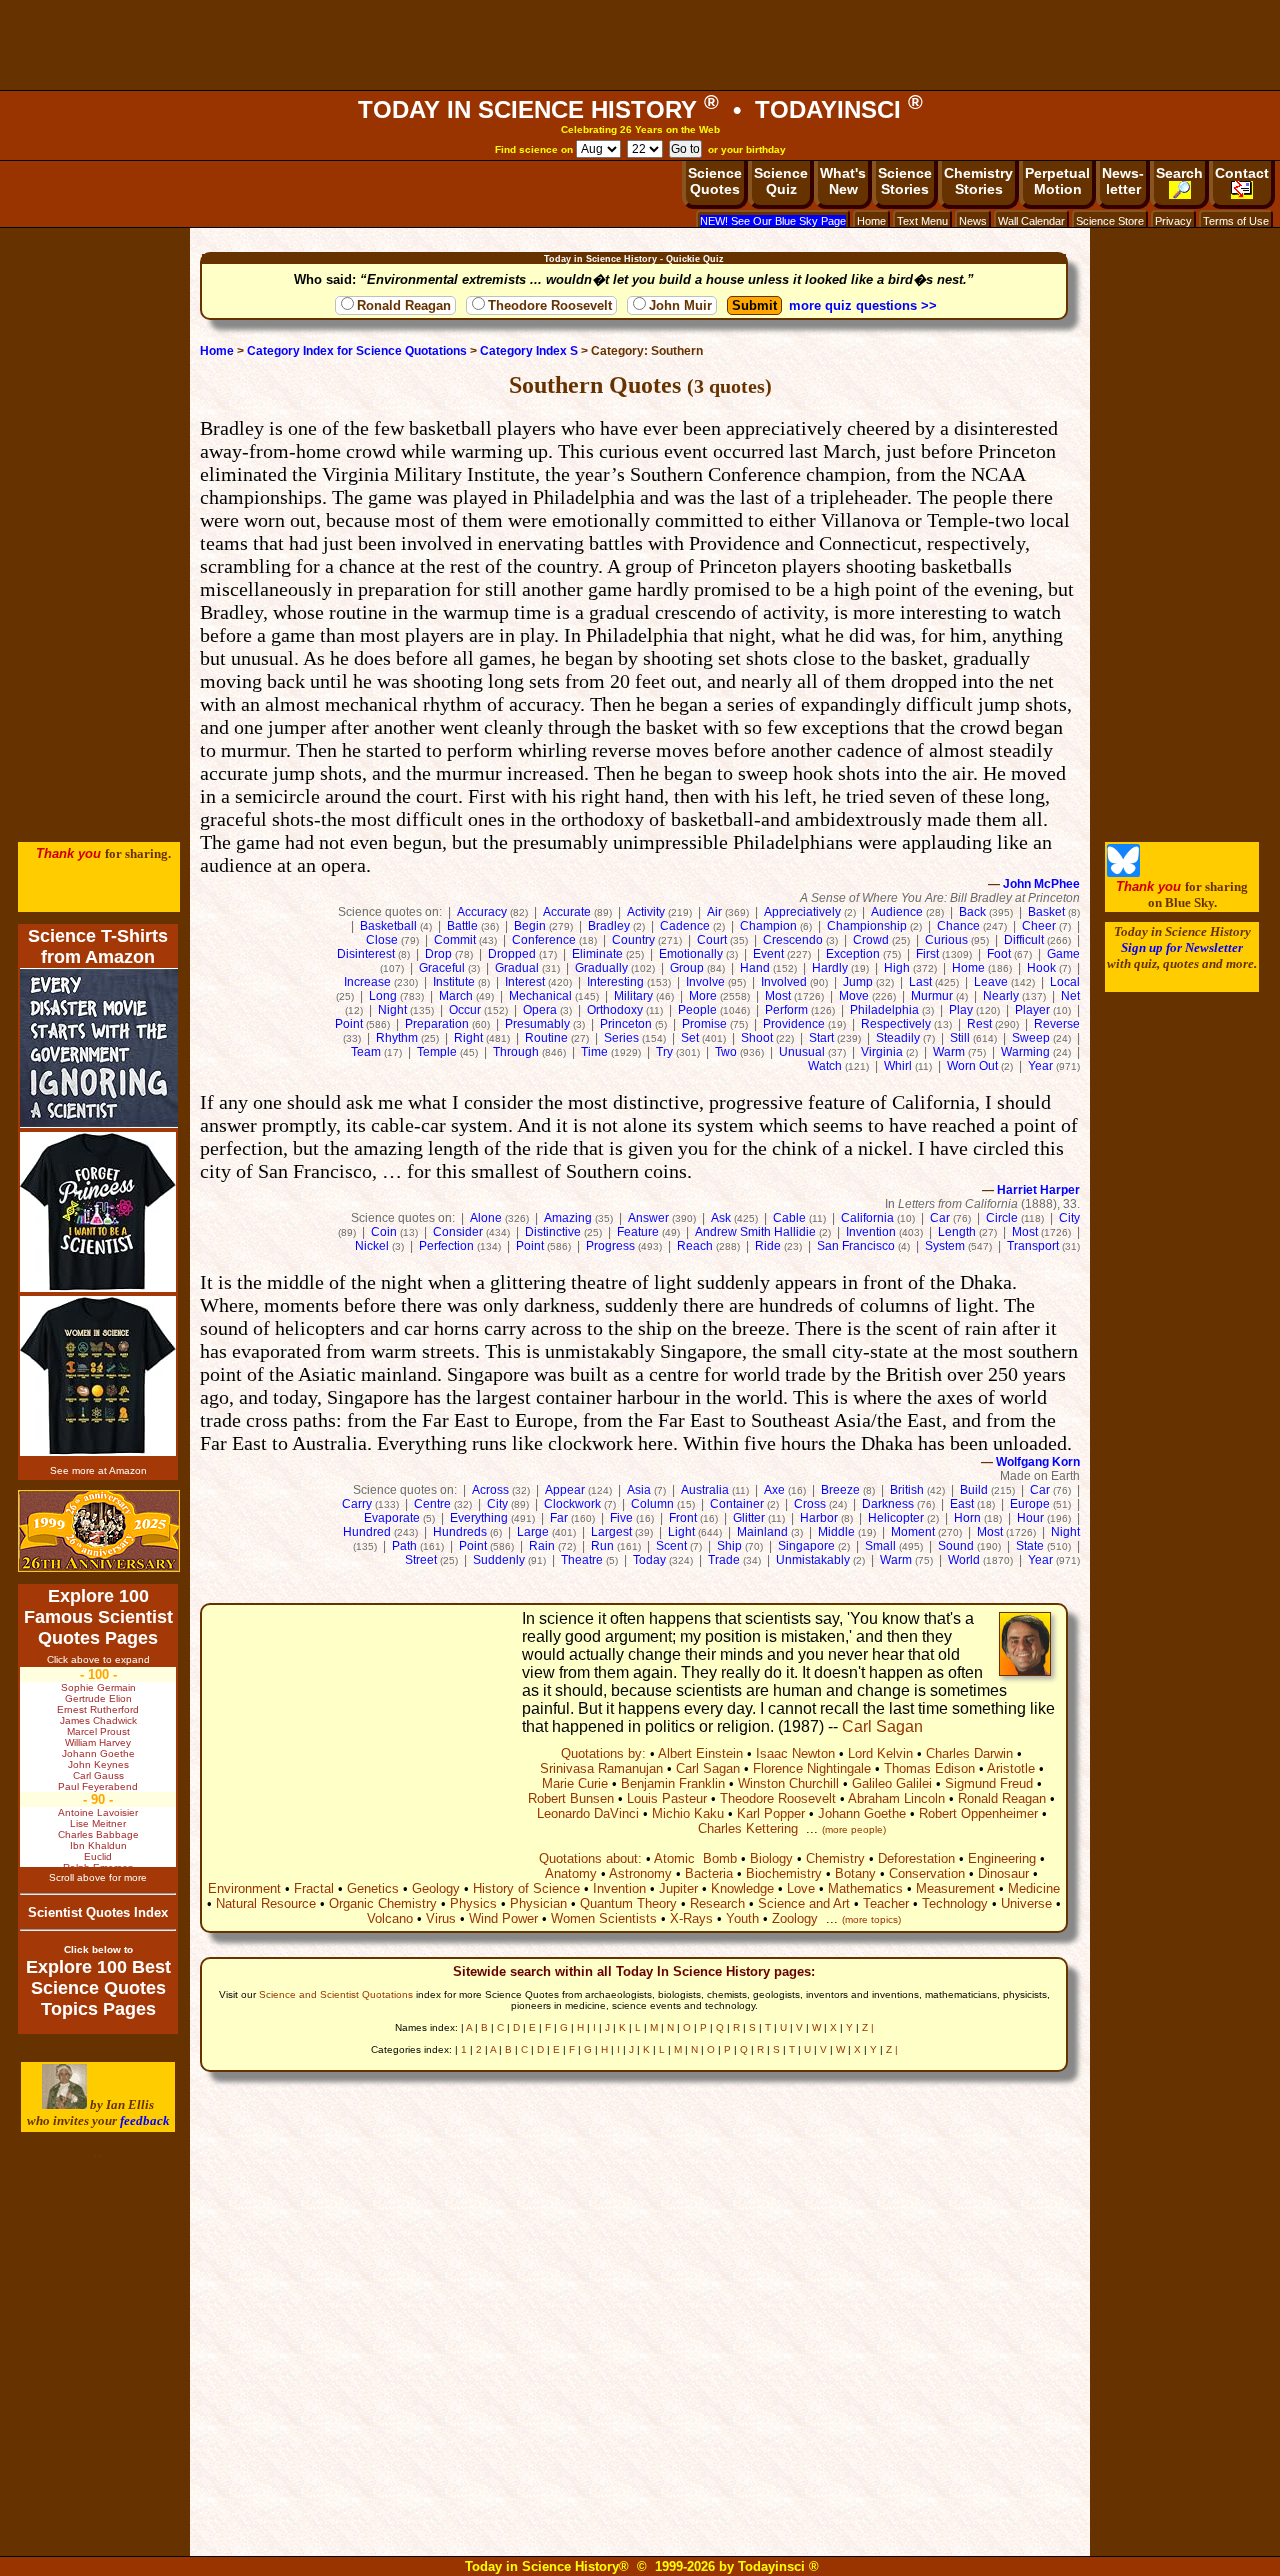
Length (957, 1232)
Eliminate (597, 954)
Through (516, 1052)
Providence (794, 1024)
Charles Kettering (748, 1828)
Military (633, 996)
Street (421, 1560)
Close (382, 940)
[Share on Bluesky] (1123, 872)
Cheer (1039, 926)
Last (920, 982)
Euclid (98, 1856)
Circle (1002, 1218)
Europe (1030, 1504)
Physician (538, 1903)
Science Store (1110, 221)
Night (392, 1010)
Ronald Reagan (404, 305)
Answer (648, 1218)
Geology (436, 1888)
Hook (1041, 968)
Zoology (795, 1918)
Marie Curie (575, 1783)
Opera (540, 1010)
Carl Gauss (98, 1775)
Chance (958, 926)
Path (404, 1546)
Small (880, 1546)
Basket (1046, 912)
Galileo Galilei (892, 1783)
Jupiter (678, 1888)
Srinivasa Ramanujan (601, 1768)
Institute (454, 982)
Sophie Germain (98, 1687)
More (703, 996)
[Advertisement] (640, 45)
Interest (525, 982)
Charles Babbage (98, 1834)
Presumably (537, 1024)
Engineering (1002, 1858)
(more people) (854, 1829)
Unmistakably (813, 1560)
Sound (956, 1546)
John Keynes (98, 1764)
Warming (1025, 1052)
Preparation (437, 1024)
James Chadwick (98, 1720)
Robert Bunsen (571, 1798)
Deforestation (916, 1858)
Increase (367, 982)
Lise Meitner (98, 1823)
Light (681, 1532)
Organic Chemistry (383, 1903)
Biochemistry (784, 1873)
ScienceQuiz (781, 181)
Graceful (442, 968)
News (973, 221)
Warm (949, 1052)
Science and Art (804, 1903)
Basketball (388, 926)
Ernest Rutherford (98, 1709)
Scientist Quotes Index (98, 1912)
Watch (825, 1066)
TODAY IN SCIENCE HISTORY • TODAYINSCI (640, 109)
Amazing (568, 1218)
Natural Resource (266, 1903)
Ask (721, 1218)
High (897, 968)
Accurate (567, 912)
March (456, 996)
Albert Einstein (700, 1753)
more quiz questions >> (863, 305)
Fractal (314, 1888)
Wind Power (503, 1918)
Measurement (955, 1888)
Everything (479, 1518)
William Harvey (98, 1742)
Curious (946, 940)
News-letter (1123, 181)
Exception (853, 954)
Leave (991, 982)
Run (602, 1546)
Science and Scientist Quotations (336, 1994)
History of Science (526, 1888)
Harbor (819, 1518)
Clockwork (572, 1504)
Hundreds (460, 1532)
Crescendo (793, 940)
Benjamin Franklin (673, 1783)
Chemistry (835, 1858)
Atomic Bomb (695, 1858)
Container (737, 1504)
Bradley (609, 926)
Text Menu (922, 221)
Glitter (749, 1518)
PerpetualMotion (1057, 181)
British (907, 1490)
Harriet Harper (1038, 1190)
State (1030, 1546)
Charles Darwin (969, 1753)
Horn (967, 1518)
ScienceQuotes (715, 181)
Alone (486, 1218)
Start (821, 1038)
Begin (530, 926)
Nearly (1001, 996)
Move (854, 996)
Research (717, 1903)
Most (778, 996)
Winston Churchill (788, 1783)
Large (533, 1532)
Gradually (601, 968)
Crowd (871, 940)
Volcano (390, 1918)
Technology (955, 1903)
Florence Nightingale (812, 1768)
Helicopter (896, 1518)
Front (683, 1518)
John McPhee (1041, 884)
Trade (724, 1560)
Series (621, 1038)
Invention (871, 1232)
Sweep (1031, 1038)
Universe (1026, 1903)
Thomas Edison (929, 1768)
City (1069, 1218)
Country (633, 940)
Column (652, 1504)
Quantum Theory (628, 1903)
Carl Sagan (882, 1726)
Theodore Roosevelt (550, 305)
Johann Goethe (862, 1813)
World (964, 1560)
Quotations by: (603, 1753)
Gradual (517, 968)
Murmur (932, 996)
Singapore (806, 1546)
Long (383, 996)
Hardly (830, 968)
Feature (638, 1232)
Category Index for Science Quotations (357, 351)
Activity (646, 912)
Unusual (802, 1052)
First (927, 954)
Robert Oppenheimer (978, 1813)
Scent (671, 1546)
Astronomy (640, 1873)
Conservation (927, 1873)
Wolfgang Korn (1038, 1462)
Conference (544, 940)
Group (687, 968)
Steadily (898, 1038)
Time (594, 1052)
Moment (913, 1532)
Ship (729, 1546)
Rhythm (397, 1038)
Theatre (582, 1560)
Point (349, 1024)
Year (1040, 1066)
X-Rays (691, 1918)
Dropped (512, 954)
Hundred (367, 1532)
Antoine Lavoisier (98, 1812)
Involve (705, 982)
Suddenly (499, 1560)
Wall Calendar (1031, 221)
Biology (771, 1858)
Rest (979, 1024)
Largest (611, 1532)
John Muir (680, 305)
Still (960, 1038)
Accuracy (482, 912)
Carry (357, 1504)
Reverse (1057, 1024)
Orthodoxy (615, 1010)
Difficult (1024, 940)
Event (768, 954)
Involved (784, 982)
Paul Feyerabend (98, 1786)
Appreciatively (802, 912)
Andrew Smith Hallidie (755, 1232)
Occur (465, 1010)
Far (559, 1518)
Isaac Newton (795, 1753)
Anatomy (571, 1873)
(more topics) (871, 1919)
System (945, 1246)
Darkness (888, 1504)
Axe (774, 1490)
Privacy (1173, 221)
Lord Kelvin (880, 1753)
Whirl (898, 1066)
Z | (868, 2027)
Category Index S (529, 351)
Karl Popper (771, 1813)
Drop (438, 954)
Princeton (626, 1024)
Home (871, 221)
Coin (384, 1232)
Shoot (757, 1038)
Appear (565, 1490)
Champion (768, 926)
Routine (546, 1038)
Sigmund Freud (989, 1783)
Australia (705, 1490)
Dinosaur (1003, 1873)
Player (1032, 1010)
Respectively (896, 1024)
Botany (855, 1873)
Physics (473, 1903)
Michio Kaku (688, 1813)
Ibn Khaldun (98, 1845)
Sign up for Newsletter (1182, 947)
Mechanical (540, 996)
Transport (1033, 1246)
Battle (462, 926)
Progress (610, 1246)
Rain (542, 1546)
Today (649, 1560)
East (962, 1504)
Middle (836, 1532)
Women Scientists (604, 1918)
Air (714, 912)
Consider (458, 1232)
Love (801, 1888)
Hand (755, 968)
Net (1070, 996)
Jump (858, 982)
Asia (639, 1490)
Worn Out (972, 1066)
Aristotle (1011, 1768)
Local (1065, 982)
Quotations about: (590, 1858)
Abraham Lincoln (896, 1798)
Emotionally (691, 954)
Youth (742, 1918)
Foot (999, 954)
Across (490, 1490)
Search (1179, 173)
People (697, 1010)
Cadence (685, 926)
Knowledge (742, 1888)
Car (940, 1218)
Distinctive (553, 1232)
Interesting (615, 982)
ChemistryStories (978, 181)
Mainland (762, 1532)
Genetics (373, 1888)
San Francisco (856, 1246)
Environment (244, 1888)
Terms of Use (1236, 221)
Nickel (372, 1246)
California (867, 1218)
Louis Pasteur (667, 1798)
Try (664, 1052)
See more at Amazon (98, 1470)
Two (726, 1052)
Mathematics (865, 1888)
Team (366, 1052)
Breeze (840, 1490)
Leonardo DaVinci (588, 1813)
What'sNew (843, 181)
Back (972, 912)
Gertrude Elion (98, 1698)
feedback (145, 2120)
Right (468, 1038)
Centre (432, 1504)
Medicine (1034, 1888)
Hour (1030, 1518)
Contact (1242, 173)
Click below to (98, 1949)
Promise (704, 1024)
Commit (455, 940)
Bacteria (709, 1873)
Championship (867, 926)
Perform (786, 1010)
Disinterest (366, 954)
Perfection (446, 1246)
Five (621, 1518)
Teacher (886, 1903)
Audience (897, 912)
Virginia (882, 1052)
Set (690, 1038)
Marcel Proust (98, 1731)
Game (1063, 954)
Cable (789, 1218)
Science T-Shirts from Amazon (98, 946)
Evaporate (392, 1518)
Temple (437, 1052)
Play (961, 1010)
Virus (441, 1918)
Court (712, 940)
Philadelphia (884, 1010)
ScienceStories (905, 181)
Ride (768, 1246)
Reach (695, 1246)
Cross (810, 1504)
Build (974, 1490)
